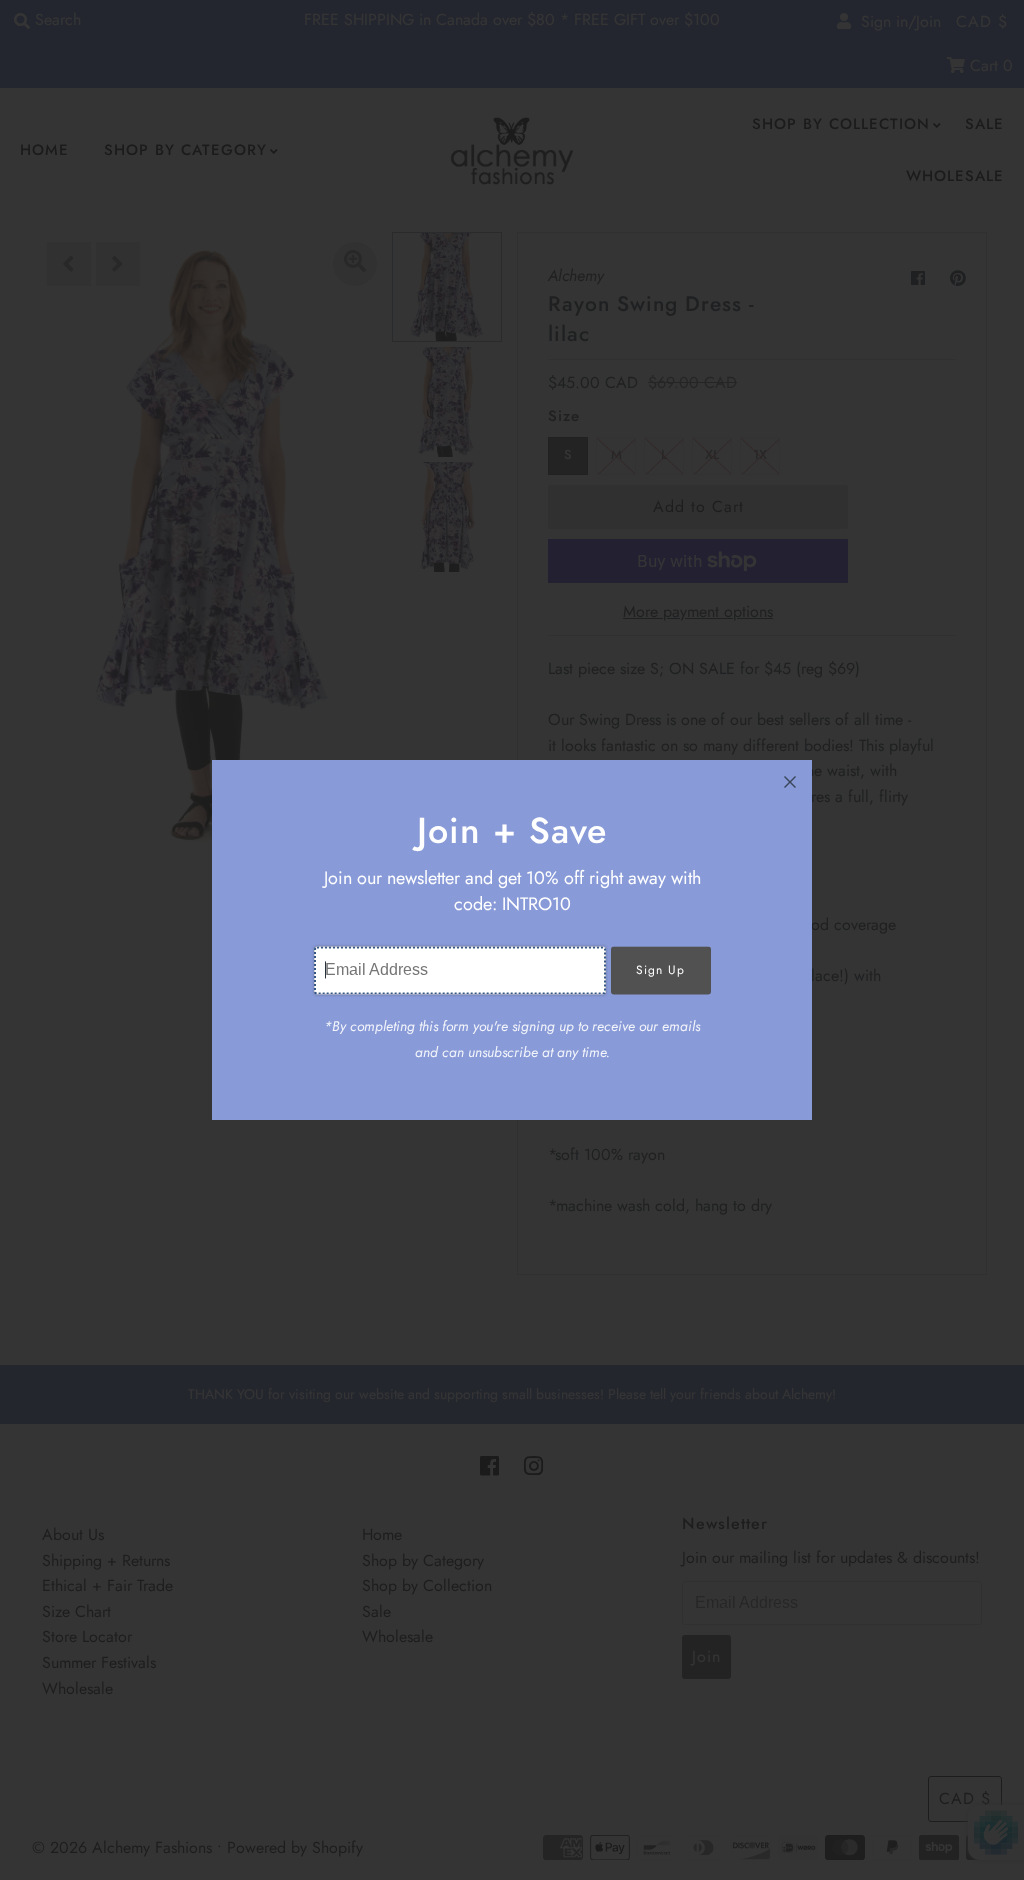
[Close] (790, 782)
